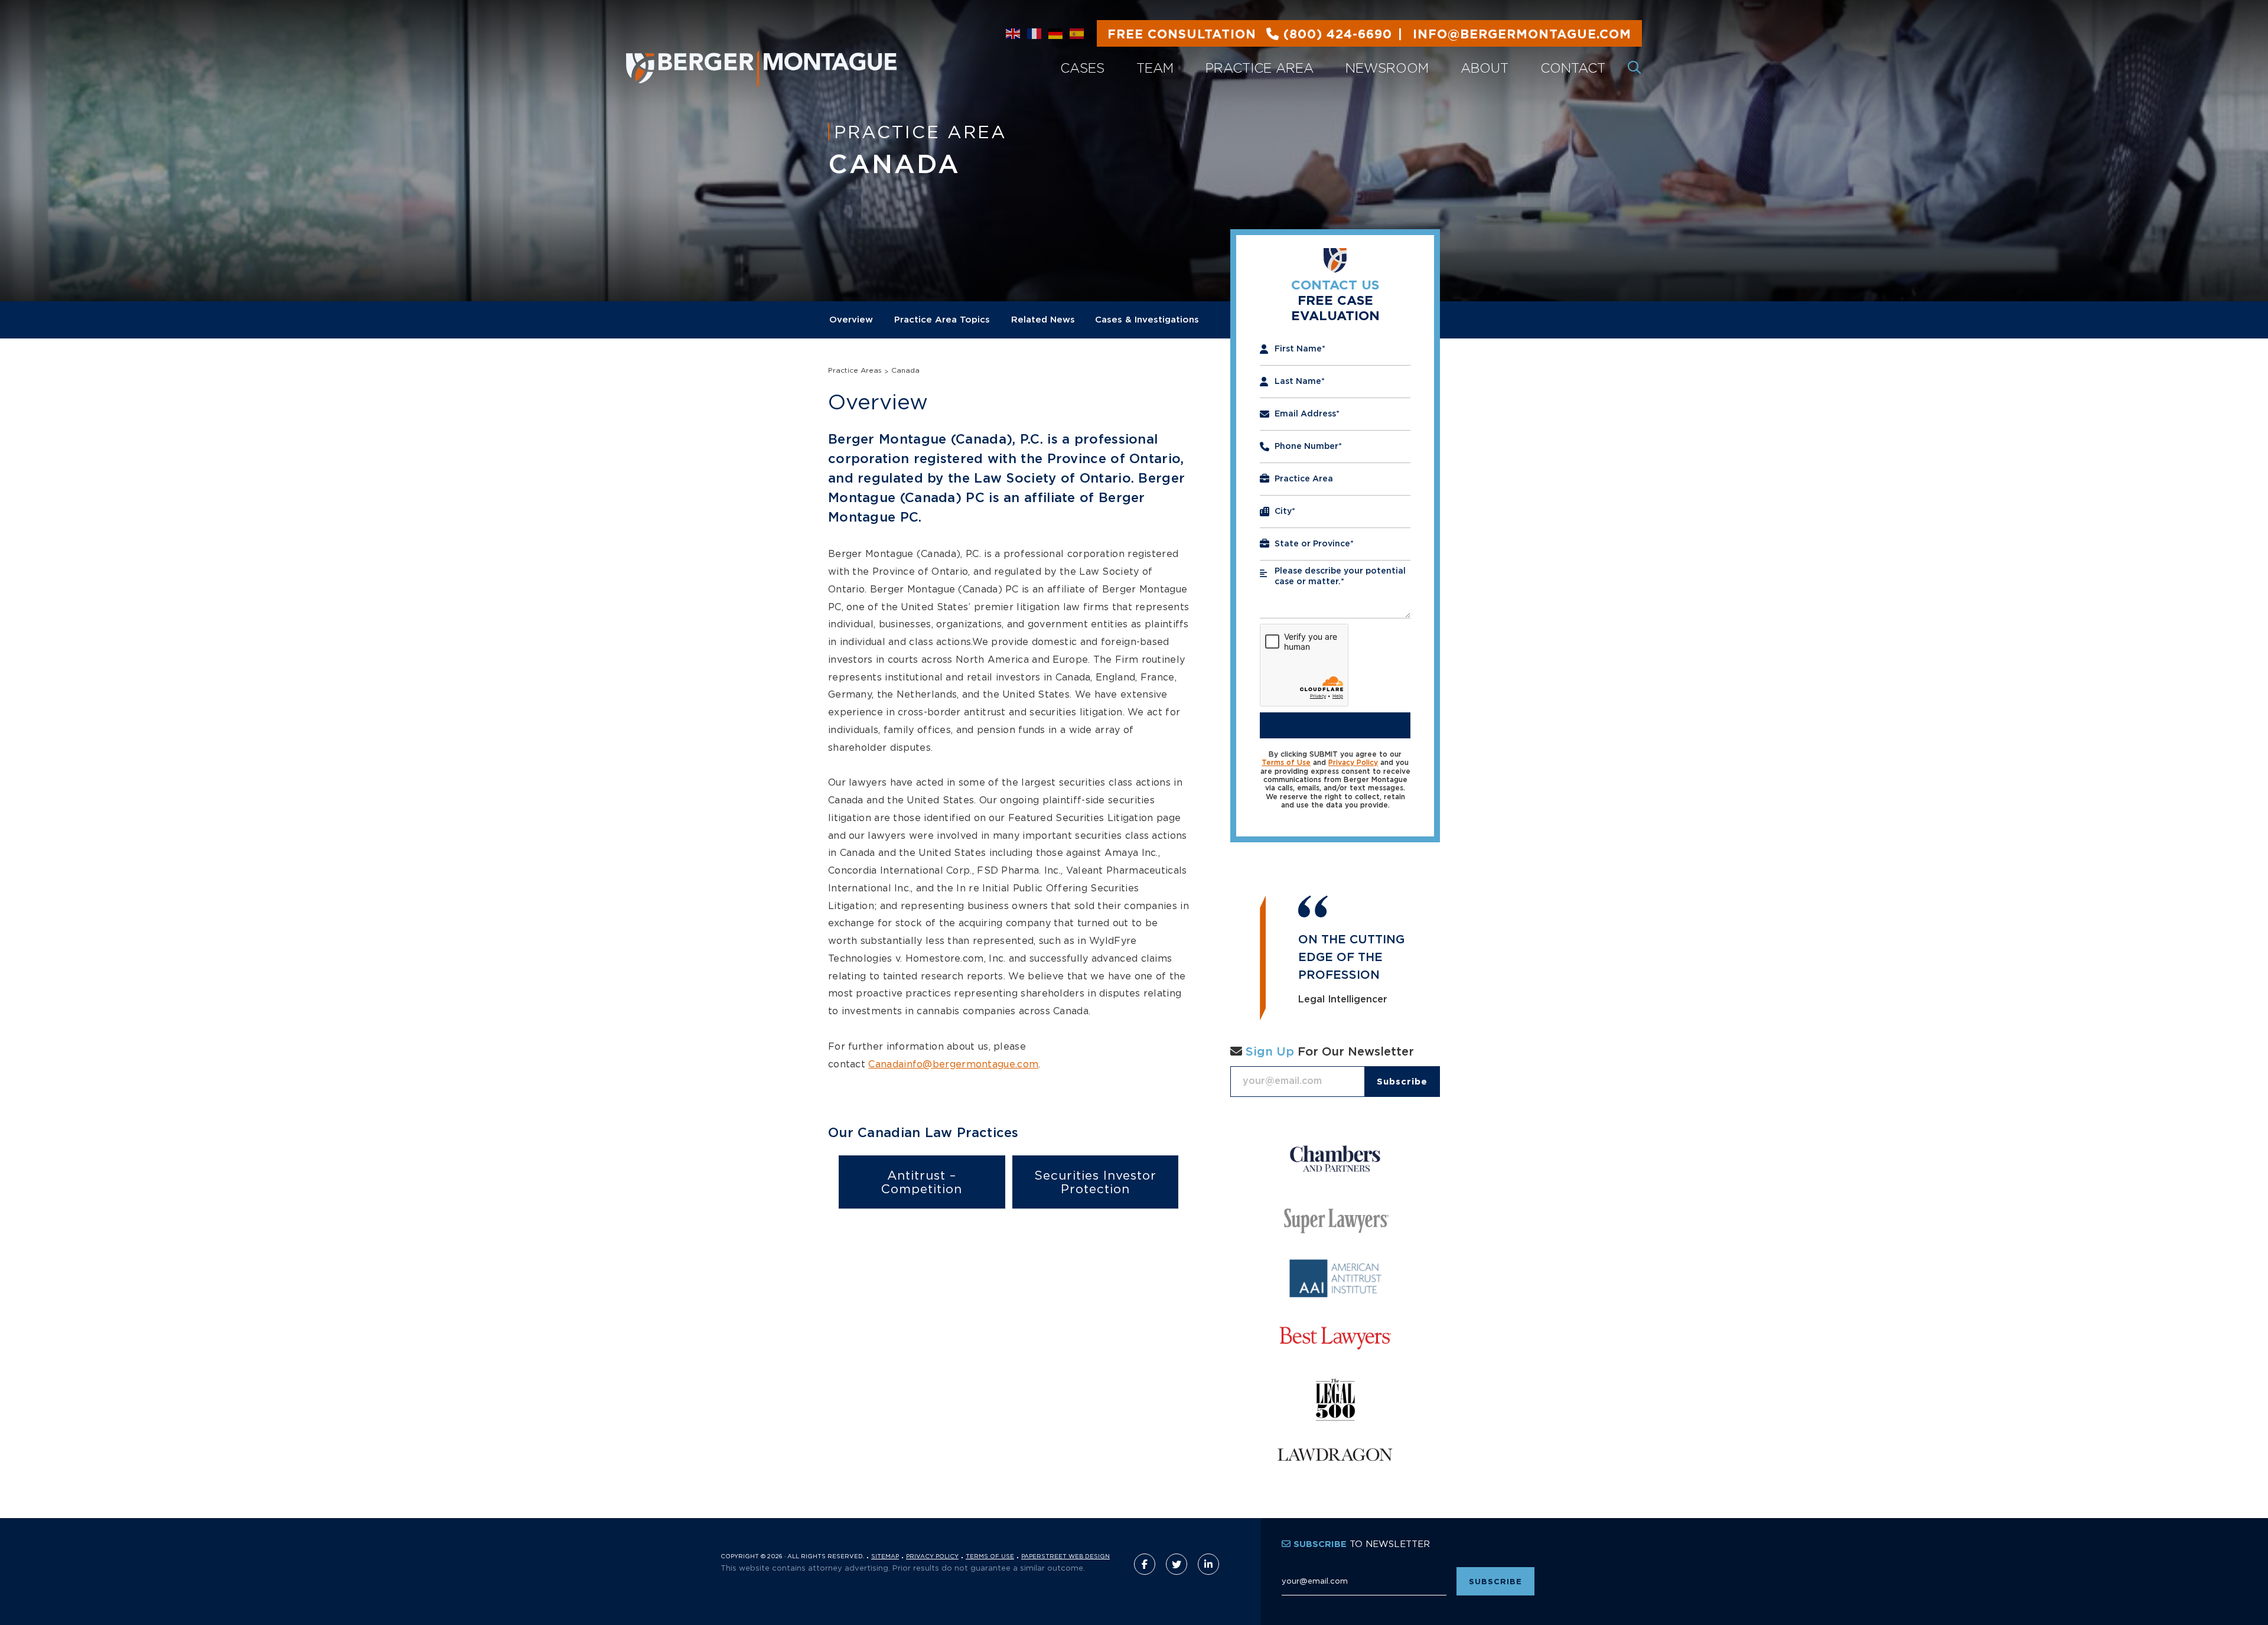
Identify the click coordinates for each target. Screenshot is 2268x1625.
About (1485, 68)
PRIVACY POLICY (932, 1556)
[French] (1035, 34)
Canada (905, 370)
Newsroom (1387, 68)
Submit (1335, 725)
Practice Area (1260, 68)
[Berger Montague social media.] (1145, 1564)
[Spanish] (1077, 34)
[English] (1014, 34)
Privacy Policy (1353, 763)
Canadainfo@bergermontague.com (953, 1064)
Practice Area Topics (942, 320)
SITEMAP (885, 1556)
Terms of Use (1286, 763)
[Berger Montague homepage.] (804, 55)
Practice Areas (855, 370)
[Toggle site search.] (1635, 68)
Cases (1082, 68)
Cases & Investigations (1147, 320)
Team (1155, 68)
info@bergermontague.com (1369, 35)
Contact (1573, 68)
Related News (1043, 320)
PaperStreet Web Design (1065, 1556)
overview (851, 320)
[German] (1056, 34)
